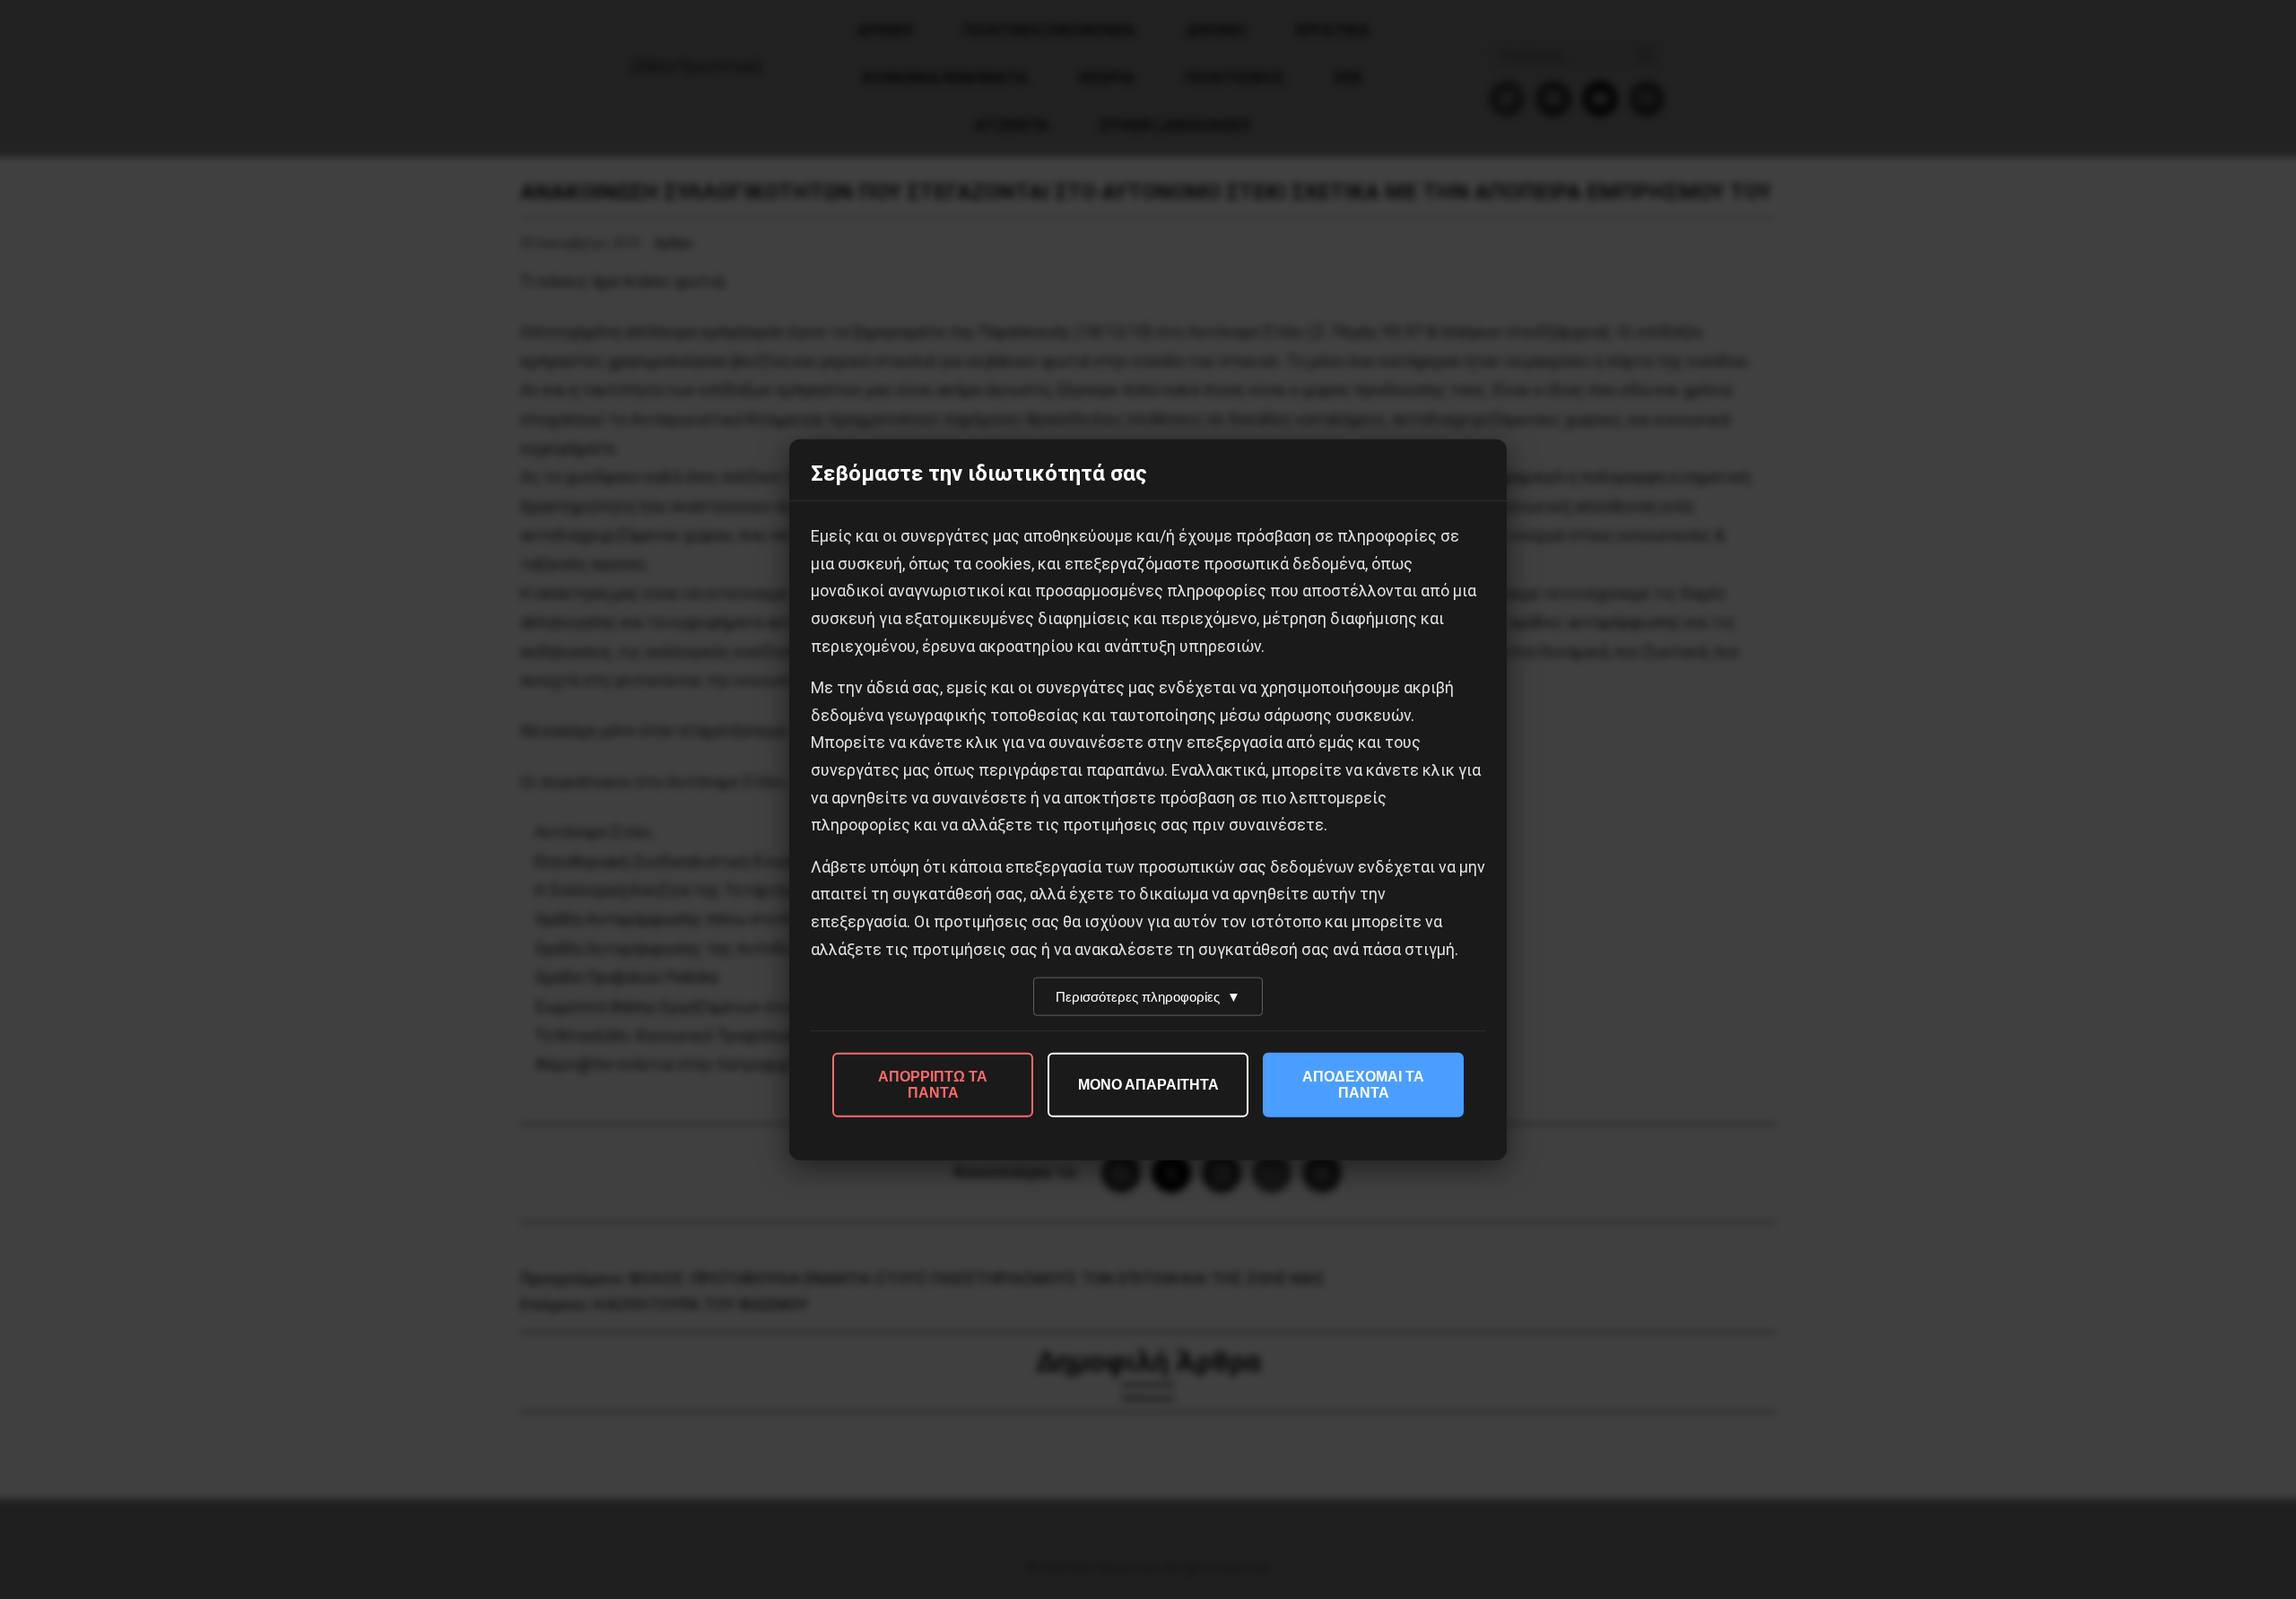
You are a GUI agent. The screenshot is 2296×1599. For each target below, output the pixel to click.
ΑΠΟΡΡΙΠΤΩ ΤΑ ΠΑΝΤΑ (933, 1085)
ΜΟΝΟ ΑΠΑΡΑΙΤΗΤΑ (1148, 1085)
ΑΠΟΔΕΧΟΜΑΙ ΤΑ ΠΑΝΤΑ (1363, 1085)
